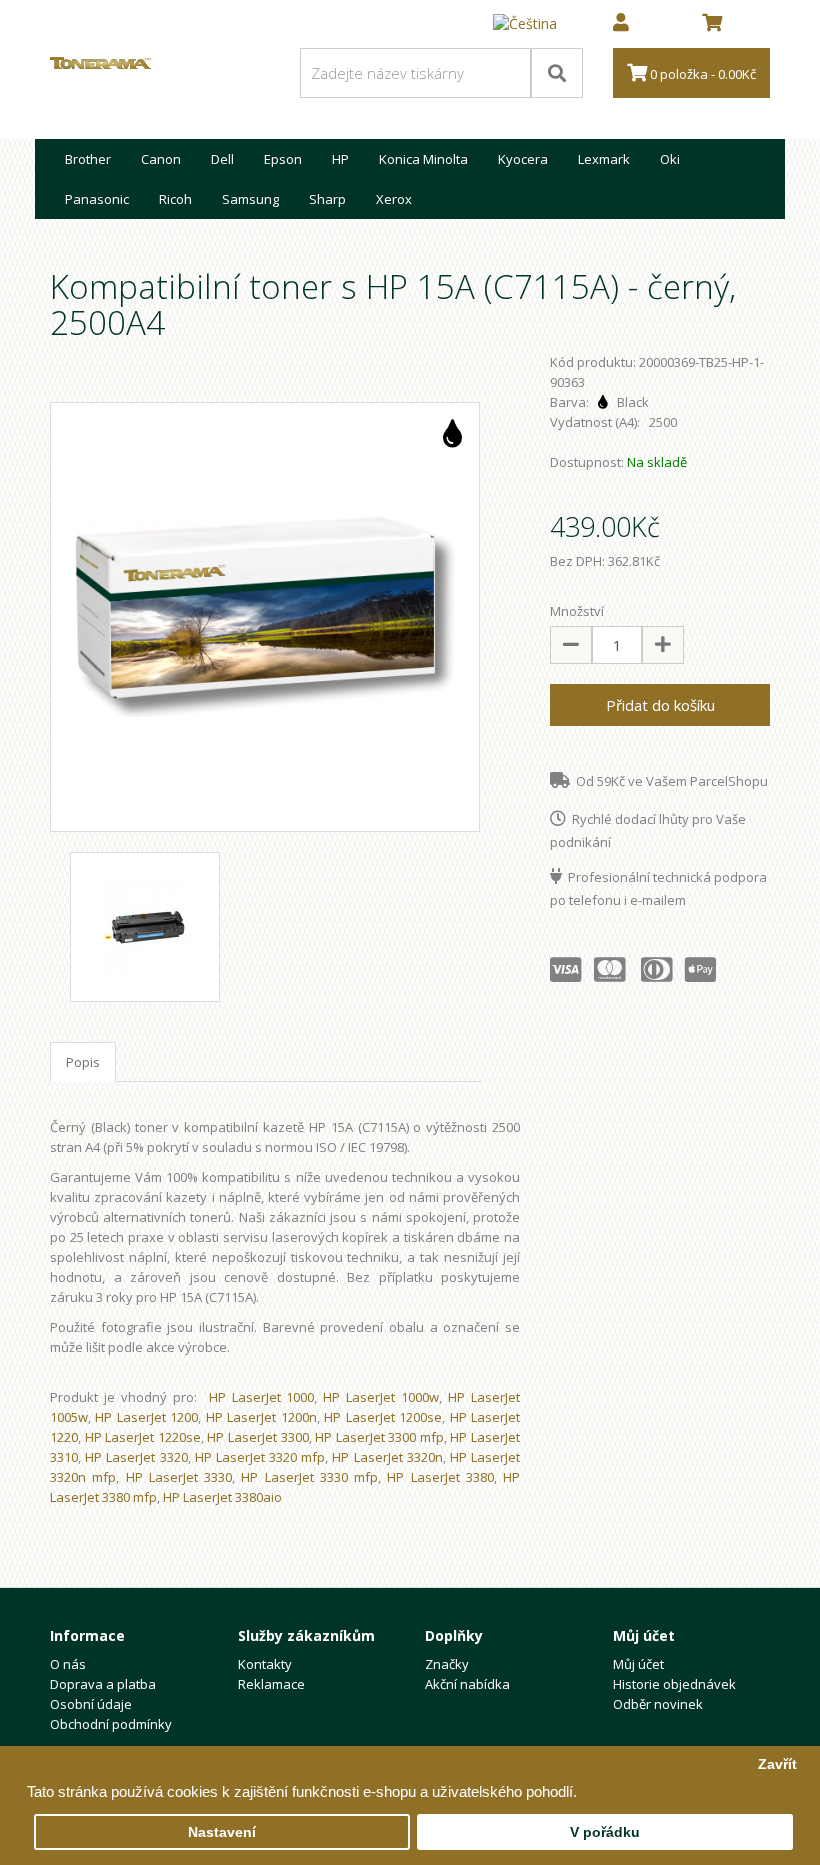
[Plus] (663, 645)
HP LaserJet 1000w (381, 1397)
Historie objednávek (674, 1684)
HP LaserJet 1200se (383, 1417)
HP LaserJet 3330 (179, 1477)
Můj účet (638, 1664)
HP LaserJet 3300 (257, 1437)
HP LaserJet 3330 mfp (309, 1477)
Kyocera (523, 159)
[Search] (557, 73)
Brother (88, 159)
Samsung (250, 199)
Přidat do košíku (660, 705)
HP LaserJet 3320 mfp (260, 1457)
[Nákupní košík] (712, 24)
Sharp (327, 199)
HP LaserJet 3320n (387, 1457)
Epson (283, 159)
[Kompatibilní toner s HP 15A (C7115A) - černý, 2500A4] (265, 617)
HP (340, 159)
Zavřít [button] (777, 1764)
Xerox (394, 199)
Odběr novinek (658, 1704)
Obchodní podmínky (111, 1724)
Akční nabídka (467, 1684)
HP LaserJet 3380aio (222, 1497)
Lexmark (604, 159)
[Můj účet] (621, 24)
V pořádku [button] (605, 1832)
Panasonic (97, 199)
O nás (68, 1664)
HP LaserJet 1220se (143, 1437)
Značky (447, 1664)
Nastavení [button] (222, 1832)
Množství (577, 611)
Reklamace (271, 1684)
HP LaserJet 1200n (261, 1417)
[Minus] (571, 645)
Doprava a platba (103, 1684)
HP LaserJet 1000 (262, 1397)
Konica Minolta (423, 159)
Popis (83, 1062)
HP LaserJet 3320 (136, 1457)
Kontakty (265, 1664)
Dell (222, 159)
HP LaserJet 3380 (440, 1477)
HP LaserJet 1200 (146, 1417)
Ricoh (175, 199)
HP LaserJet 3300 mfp (379, 1437)
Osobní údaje (91, 1704)
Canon (161, 159)
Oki (670, 159)
